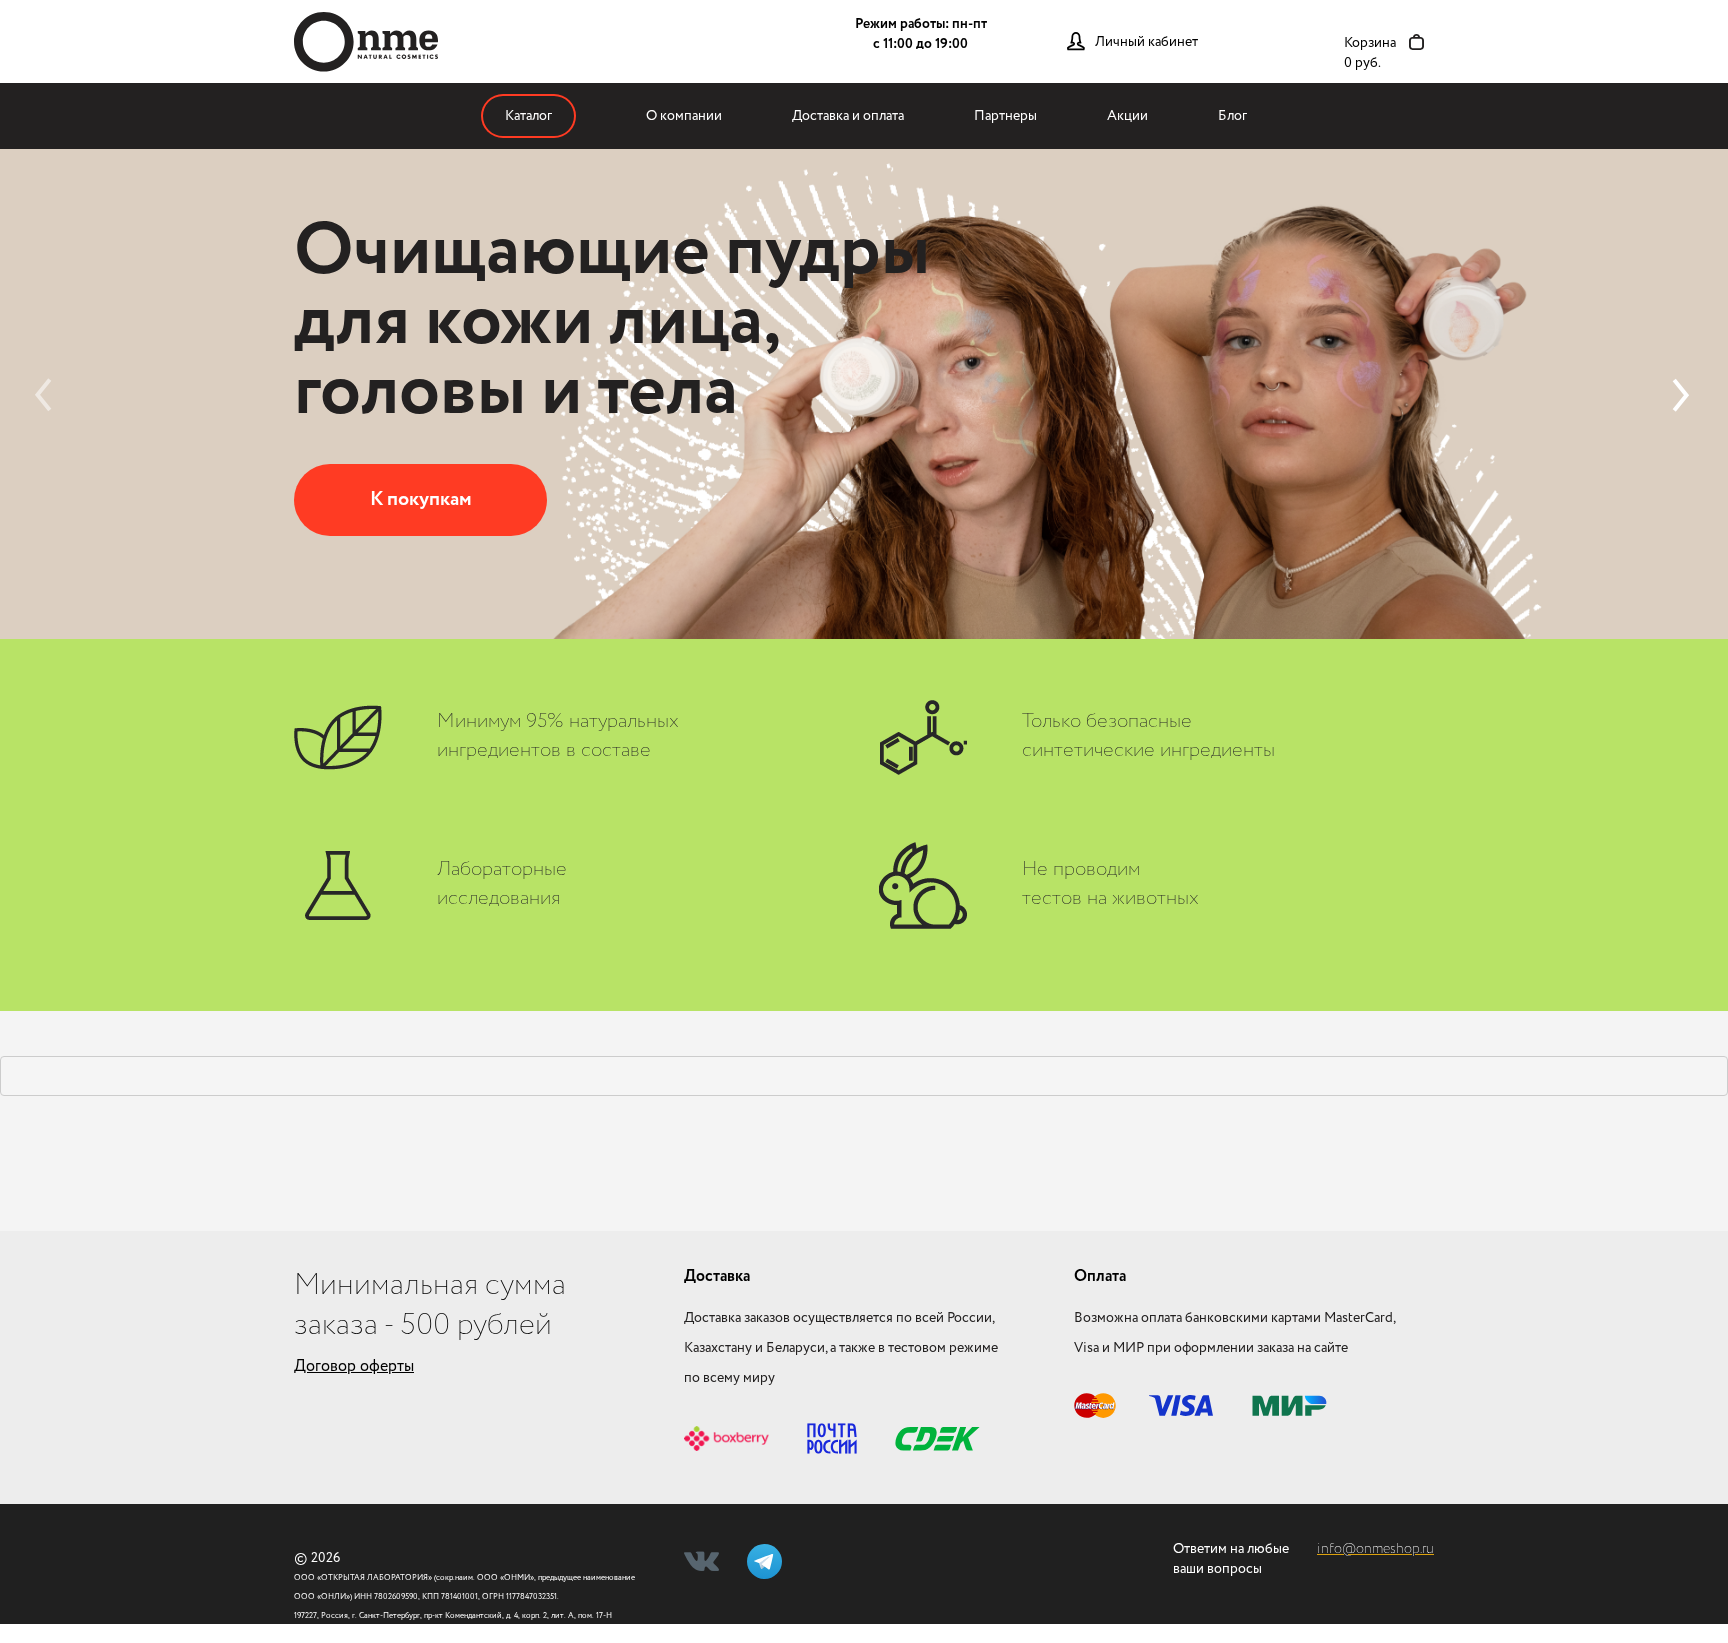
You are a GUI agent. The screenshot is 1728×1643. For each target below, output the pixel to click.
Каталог (528, 116)
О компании (684, 116)
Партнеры (1005, 116)
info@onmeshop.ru (1375, 1549)
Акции (1127, 116)
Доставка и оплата (848, 116)
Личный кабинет (1146, 42)
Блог (1232, 116)
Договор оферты (354, 1366)
